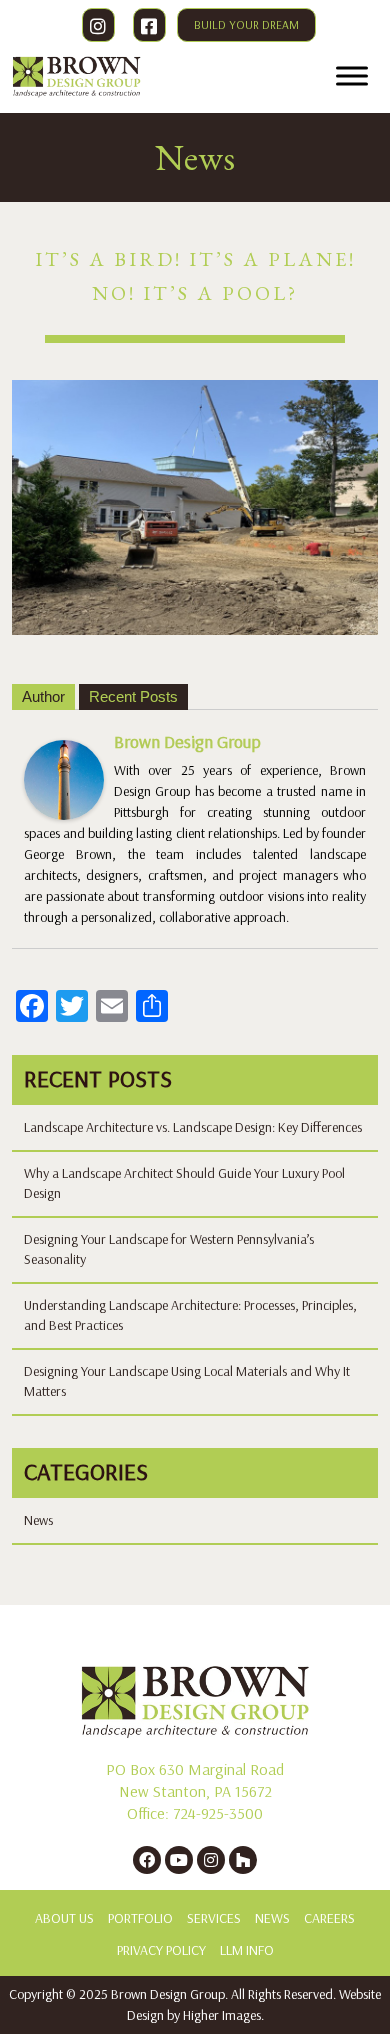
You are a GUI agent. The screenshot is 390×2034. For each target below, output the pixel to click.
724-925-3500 (218, 1813)
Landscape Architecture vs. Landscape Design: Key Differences (193, 1127)
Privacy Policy (161, 1950)
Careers (329, 1918)
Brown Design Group (187, 742)
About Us (64, 1918)
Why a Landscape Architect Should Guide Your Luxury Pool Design (184, 1183)
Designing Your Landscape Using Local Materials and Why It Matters (187, 1381)
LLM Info (247, 1950)
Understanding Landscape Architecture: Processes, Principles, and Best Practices (190, 1315)
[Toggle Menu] (352, 75)
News (38, 1520)
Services (214, 1918)
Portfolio (140, 1918)
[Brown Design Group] (64, 778)
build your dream (246, 25)
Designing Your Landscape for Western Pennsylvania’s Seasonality (169, 1249)
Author (43, 696)
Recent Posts (133, 696)
